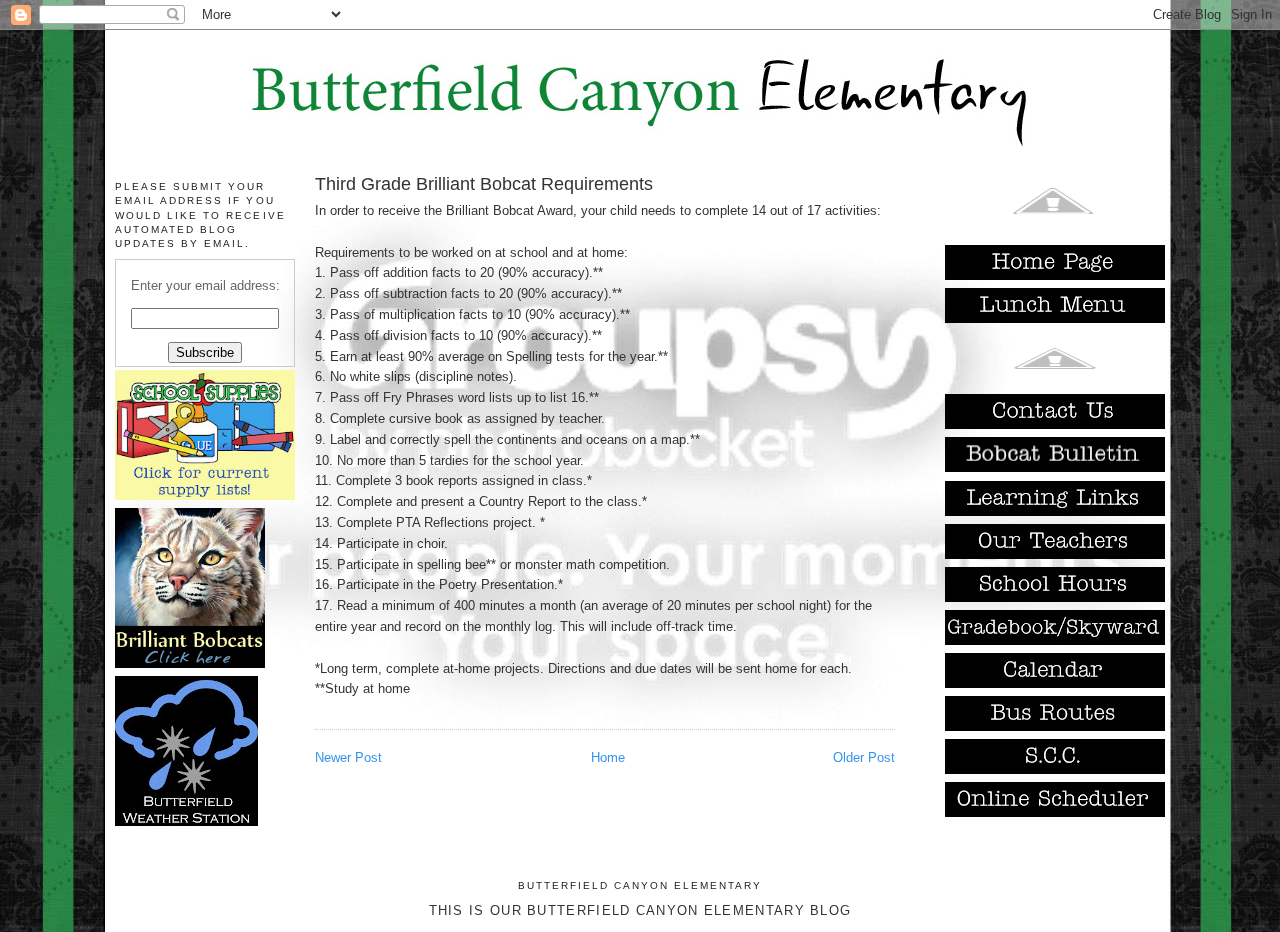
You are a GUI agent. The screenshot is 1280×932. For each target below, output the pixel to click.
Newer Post (348, 757)
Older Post (864, 757)
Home (608, 757)
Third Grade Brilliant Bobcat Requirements (484, 184)
